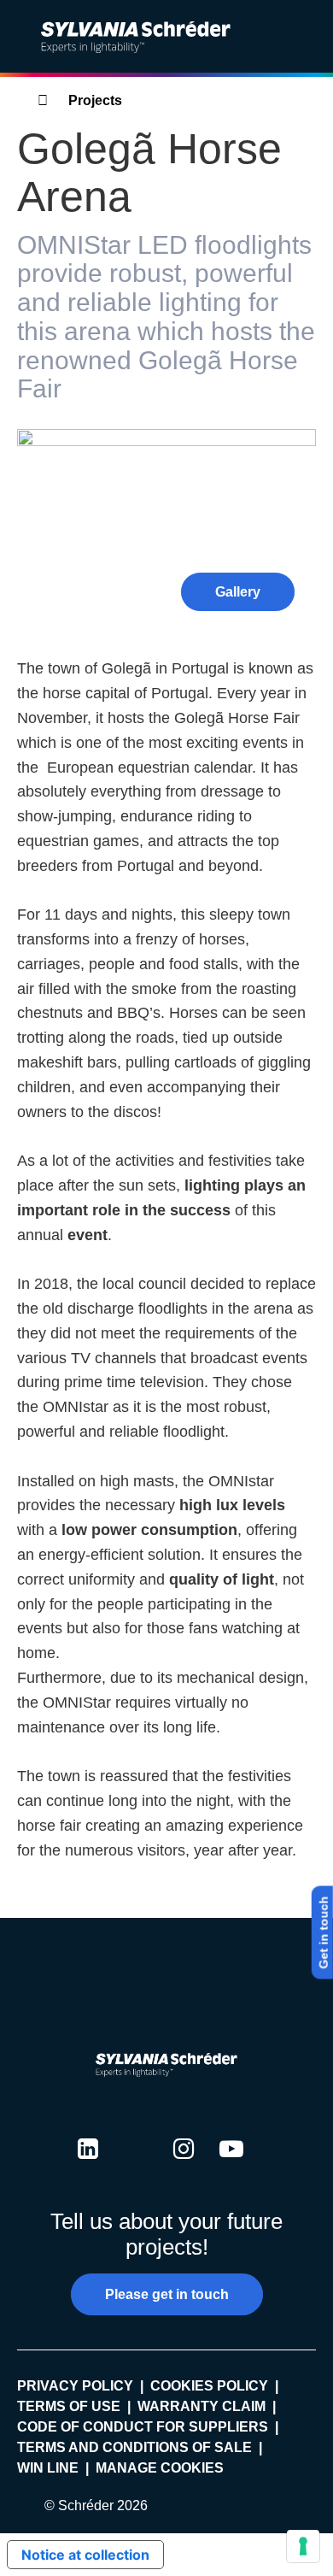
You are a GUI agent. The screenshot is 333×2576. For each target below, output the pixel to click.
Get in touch (324, 1932)
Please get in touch (167, 2294)
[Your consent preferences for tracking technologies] (303, 2546)
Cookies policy (209, 2386)
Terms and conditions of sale (134, 2447)
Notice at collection (85, 2555)
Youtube (231, 2165)
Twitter (136, 2165)
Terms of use (69, 2406)
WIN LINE (48, 2468)
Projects (95, 100)
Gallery (238, 592)
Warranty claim (202, 2406)
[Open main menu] (307, 37)
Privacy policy (75, 2386)
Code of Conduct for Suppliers (143, 2427)
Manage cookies (160, 2468)
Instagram (184, 2165)
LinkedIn (88, 2165)
